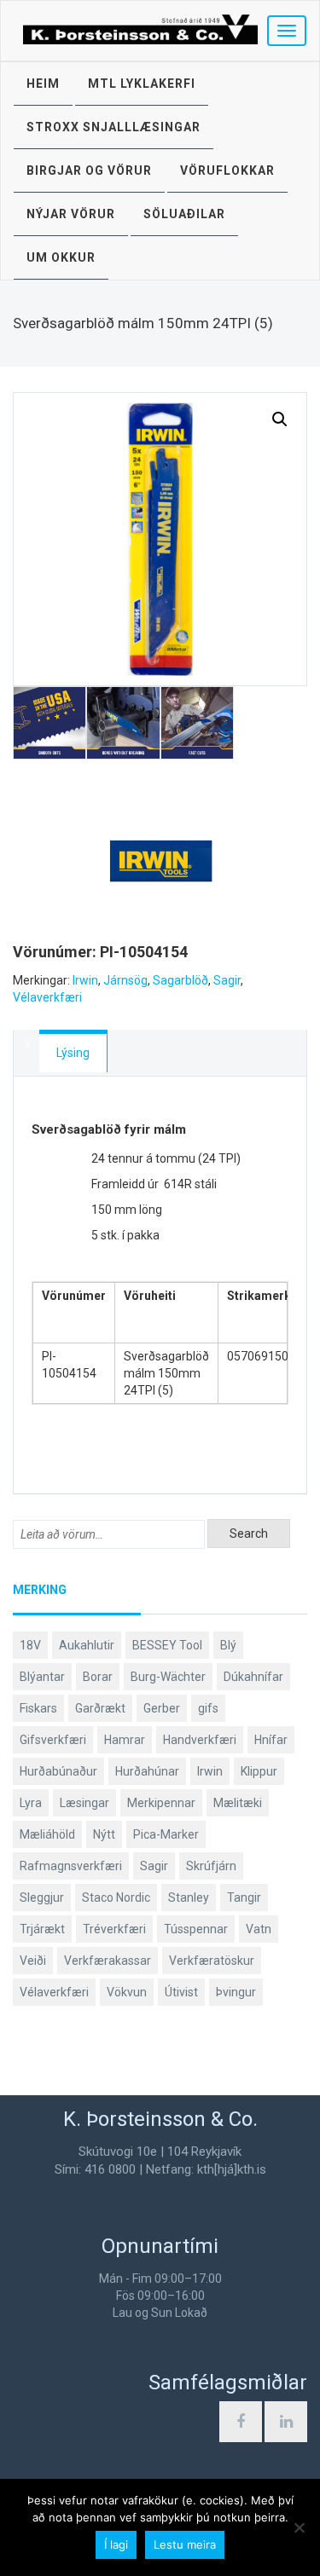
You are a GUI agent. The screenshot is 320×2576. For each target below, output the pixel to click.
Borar (98, 1677)
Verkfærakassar (108, 1961)
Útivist (181, 1992)
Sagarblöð (180, 980)
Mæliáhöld (47, 1834)
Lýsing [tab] (73, 1053)
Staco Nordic (116, 1897)
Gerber (162, 1708)
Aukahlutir (87, 1645)
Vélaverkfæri (47, 997)
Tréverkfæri (114, 1929)
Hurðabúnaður (58, 1771)
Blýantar (42, 1677)
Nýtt (104, 1834)
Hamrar (125, 1740)
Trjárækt (42, 1929)
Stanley (189, 1897)
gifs (208, 1708)
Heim (43, 84)
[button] (280, 419)
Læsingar (84, 1803)
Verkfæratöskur (212, 1961)
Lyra (31, 1803)
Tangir (244, 1897)
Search (249, 1533)
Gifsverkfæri (53, 1740)
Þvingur (236, 1992)
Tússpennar (196, 1929)
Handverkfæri (200, 1740)
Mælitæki (238, 1803)
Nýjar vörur (71, 214)
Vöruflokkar (227, 170)
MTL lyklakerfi (142, 84)
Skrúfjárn (211, 1866)
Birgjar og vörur (89, 170)
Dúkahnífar (253, 1677)
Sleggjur (42, 1897)
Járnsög (125, 980)
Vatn (259, 1929)
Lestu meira (185, 2544)
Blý (228, 1645)
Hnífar (271, 1740)
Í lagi (116, 2544)
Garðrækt (100, 1708)
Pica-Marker (166, 1834)
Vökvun (127, 1992)
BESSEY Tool (167, 1645)
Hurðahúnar (147, 1771)
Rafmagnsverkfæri (71, 1866)
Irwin (85, 980)
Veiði (33, 1961)
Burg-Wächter (168, 1677)
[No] (299, 2527)
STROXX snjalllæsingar (113, 127)
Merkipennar (161, 1803)
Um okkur (61, 257)
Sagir (227, 980)
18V (30, 1645)
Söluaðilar (184, 214)
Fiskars (38, 1708)
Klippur (259, 1771)
